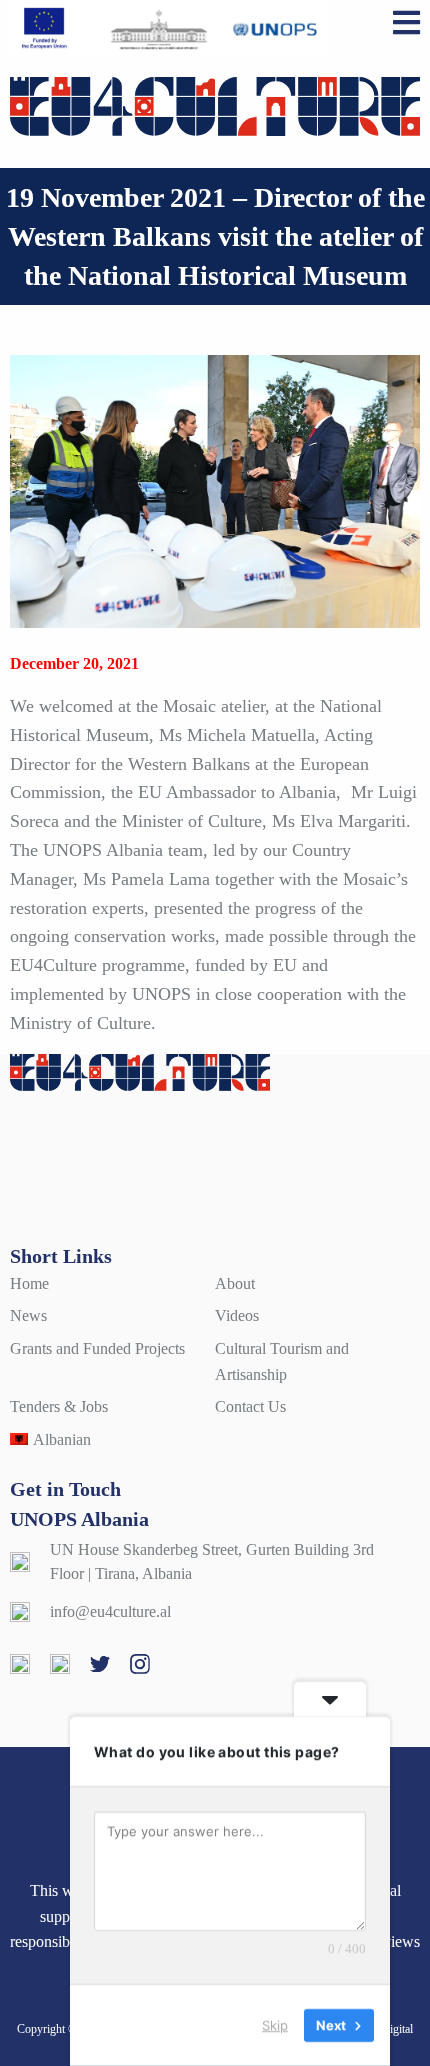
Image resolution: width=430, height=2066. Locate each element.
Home (29, 1283)
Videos (237, 1315)
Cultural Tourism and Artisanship (282, 1361)
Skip (275, 2025)
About (235, 1283)
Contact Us (250, 1406)
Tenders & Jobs (59, 1406)
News (28, 1315)
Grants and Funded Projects (97, 1348)
